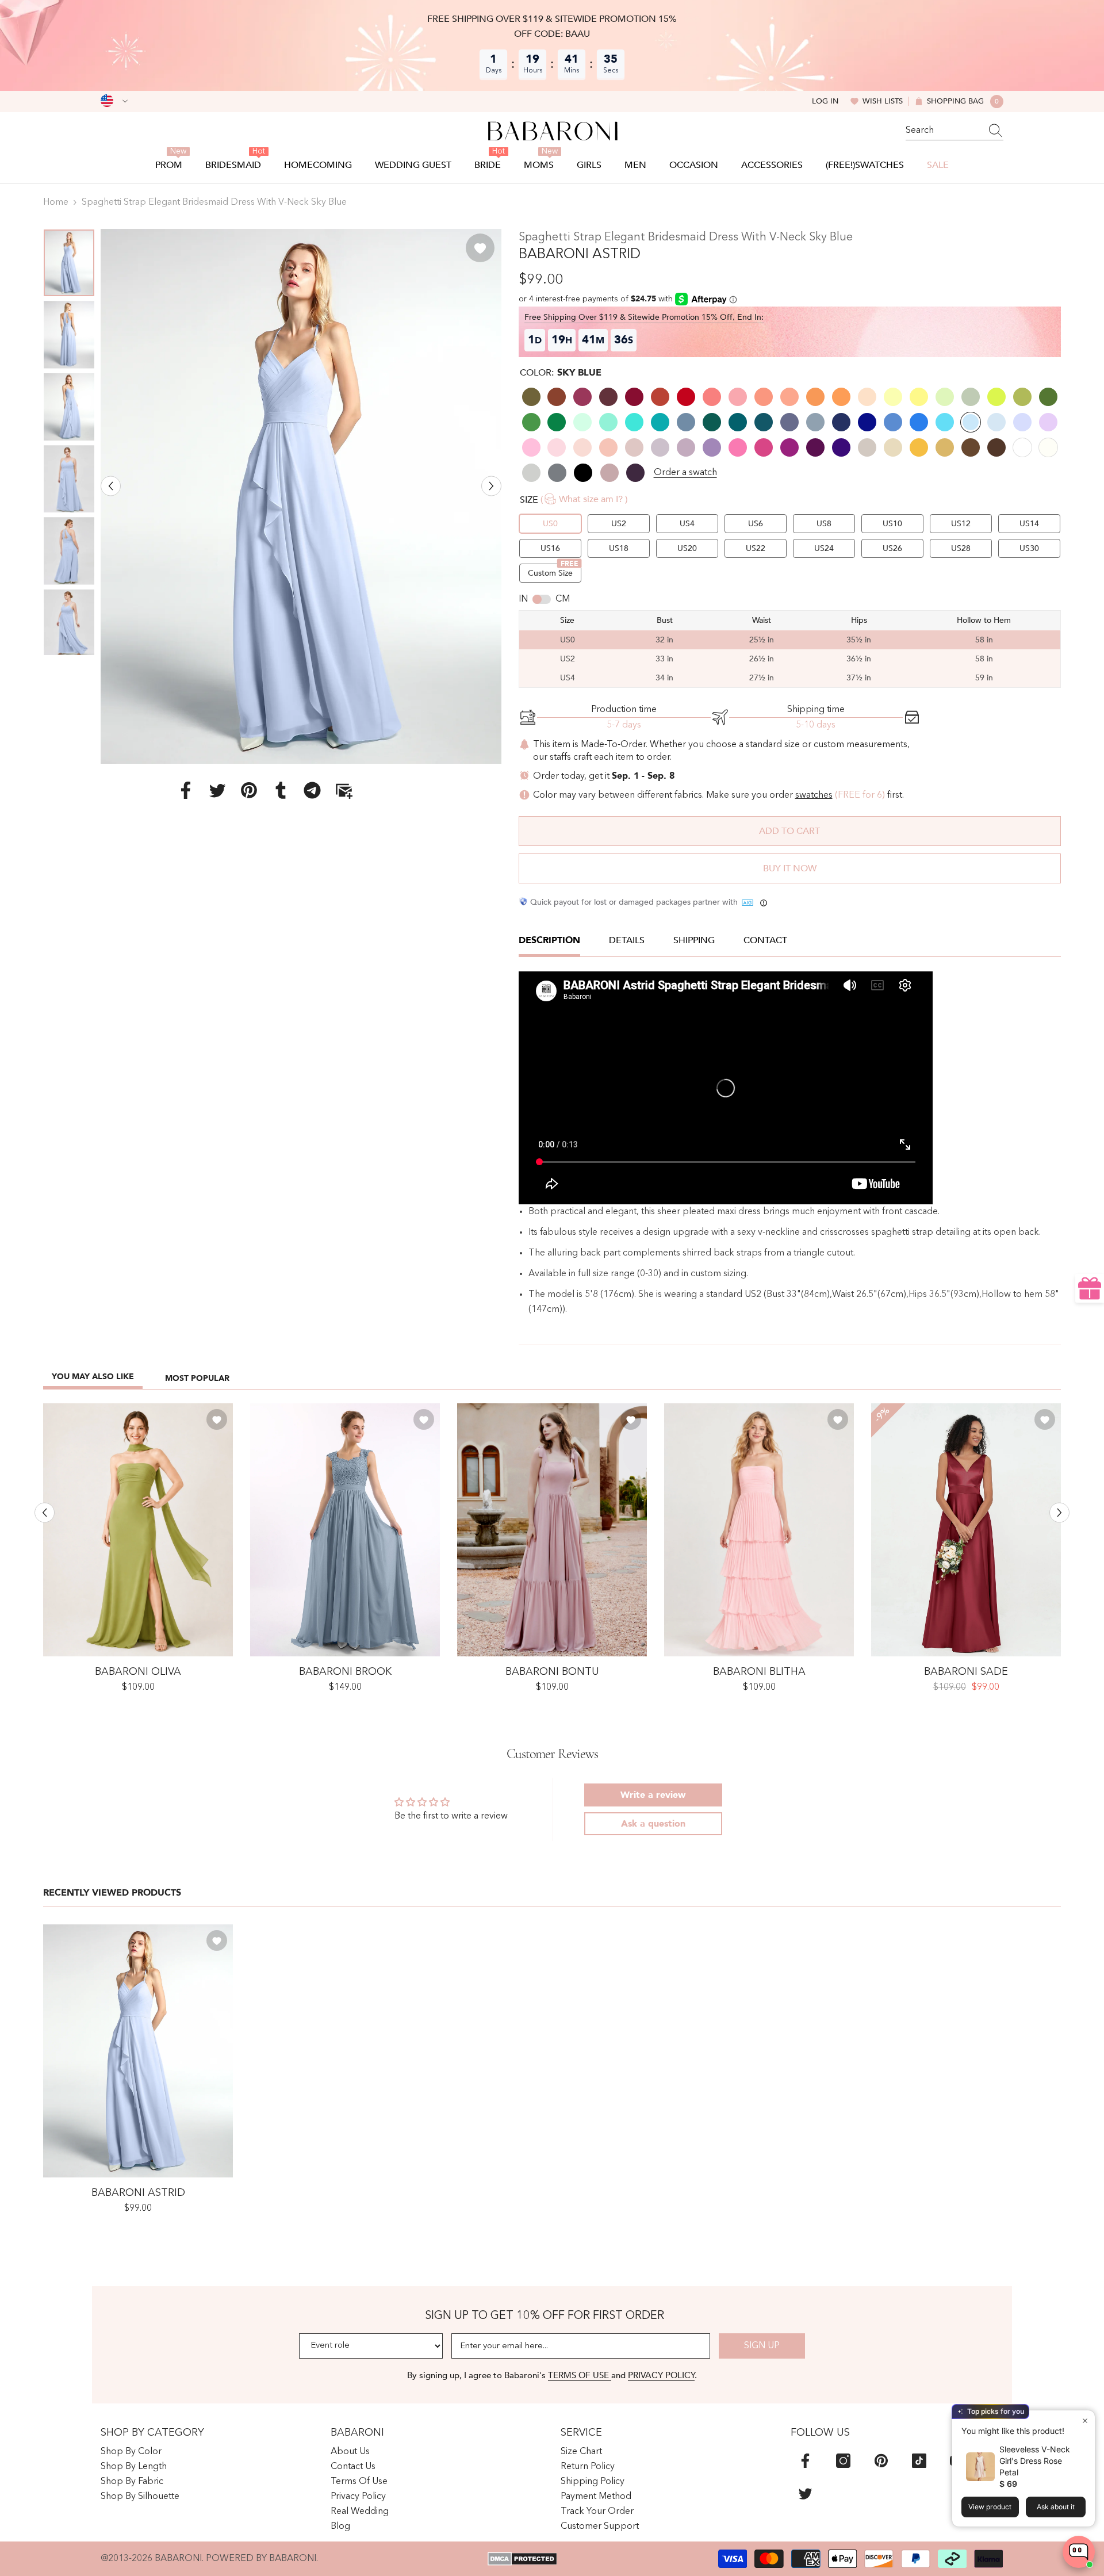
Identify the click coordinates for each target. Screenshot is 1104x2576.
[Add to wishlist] (480, 248)
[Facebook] (186, 790)
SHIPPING (694, 940)
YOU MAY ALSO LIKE (93, 1377)
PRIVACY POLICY (661, 2375)
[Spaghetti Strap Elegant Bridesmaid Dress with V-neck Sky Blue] (138, 2051)
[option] (301, 496)
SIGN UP (762, 2346)
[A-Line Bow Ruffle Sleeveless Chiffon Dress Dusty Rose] (552, 1530)
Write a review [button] (653, 1795)
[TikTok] (919, 2461)
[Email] (344, 790)
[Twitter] (217, 790)
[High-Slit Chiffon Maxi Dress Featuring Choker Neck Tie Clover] (138, 1530)
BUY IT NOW (790, 868)
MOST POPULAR (197, 1378)
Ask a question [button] (653, 1824)
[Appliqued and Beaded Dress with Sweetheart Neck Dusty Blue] (345, 1530)
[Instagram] (843, 2461)
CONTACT (765, 940)
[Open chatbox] (1079, 2552)
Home (56, 202)
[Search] (954, 131)
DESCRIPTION (549, 940)
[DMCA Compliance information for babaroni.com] (522, 2559)
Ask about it (1056, 2507)
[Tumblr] (281, 790)
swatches (814, 795)
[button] (111, 486)
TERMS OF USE (580, 2375)
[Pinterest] (249, 790)
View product (990, 2507)
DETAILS (627, 940)
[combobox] (944, 131)
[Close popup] (1085, 2420)
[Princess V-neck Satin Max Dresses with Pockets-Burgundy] (966, 1530)
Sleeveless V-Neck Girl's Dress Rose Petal (1035, 2461)
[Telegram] (312, 790)
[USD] (114, 101)
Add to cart (789, 831)
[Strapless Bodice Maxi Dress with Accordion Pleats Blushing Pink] (759, 1530)
